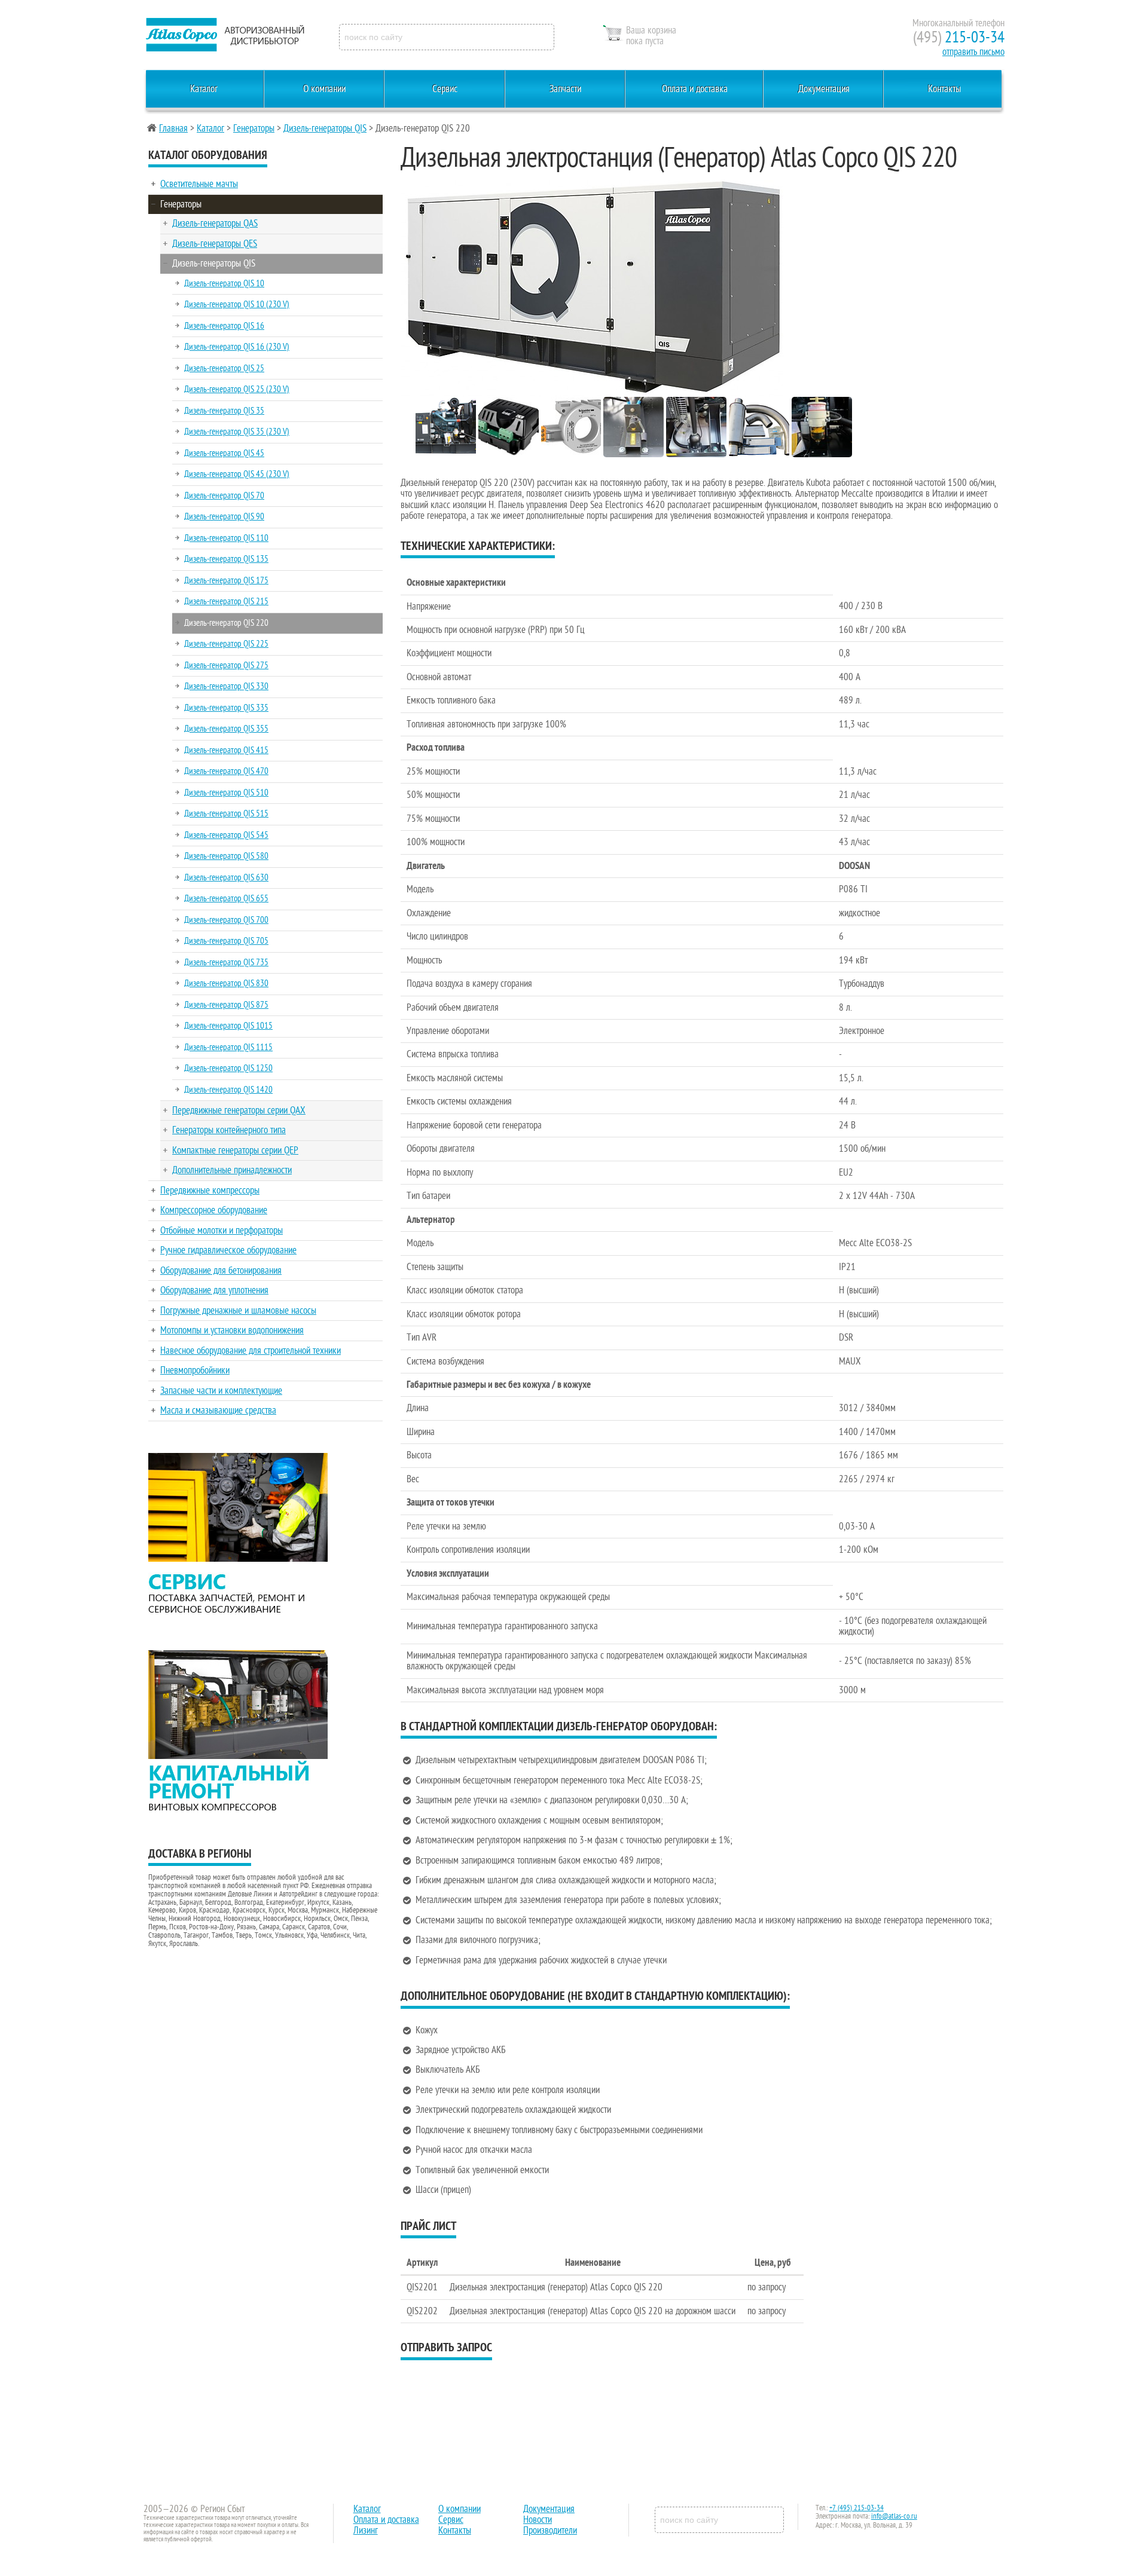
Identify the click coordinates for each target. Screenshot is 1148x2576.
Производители (550, 2531)
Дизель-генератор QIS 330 (226, 686)
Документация (824, 89)
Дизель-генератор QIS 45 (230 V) (237, 474)
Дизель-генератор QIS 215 (226, 601)
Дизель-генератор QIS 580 (226, 856)
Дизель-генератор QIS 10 (224, 283)
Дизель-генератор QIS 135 (226, 559)
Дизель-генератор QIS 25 (224, 368)
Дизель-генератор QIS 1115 (228, 1047)
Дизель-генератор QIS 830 (226, 983)
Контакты (944, 89)
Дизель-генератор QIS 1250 (228, 1068)
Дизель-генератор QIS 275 (226, 665)
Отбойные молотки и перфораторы (222, 1231)
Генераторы (254, 129)
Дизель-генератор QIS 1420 (228, 1090)
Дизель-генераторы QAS (215, 224)
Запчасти (565, 89)
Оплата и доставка (695, 89)
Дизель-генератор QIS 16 (224, 326)
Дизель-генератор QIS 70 (224, 495)
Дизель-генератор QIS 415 (226, 750)
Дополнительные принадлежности (232, 1170)
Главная (173, 129)
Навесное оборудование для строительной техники (251, 1351)
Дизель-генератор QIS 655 (226, 898)
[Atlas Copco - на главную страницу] (224, 35)
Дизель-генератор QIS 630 (226, 877)
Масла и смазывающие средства (218, 1411)
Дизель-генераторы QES (215, 244)
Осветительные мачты (199, 184)
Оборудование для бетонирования (221, 1271)
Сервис (445, 89)
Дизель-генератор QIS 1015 (228, 1026)
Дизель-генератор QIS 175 (226, 580)
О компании (324, 89)
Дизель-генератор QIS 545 (226, 835)
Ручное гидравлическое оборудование (228, 1250)
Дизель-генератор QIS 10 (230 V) (237, 304)
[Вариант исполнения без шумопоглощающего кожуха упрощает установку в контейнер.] (446, 454)
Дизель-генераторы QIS (325, 129)
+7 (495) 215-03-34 (857, 2508)
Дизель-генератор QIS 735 (226, 962)
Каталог (204, 89)
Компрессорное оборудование (214, 1210)
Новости (538, 2520)
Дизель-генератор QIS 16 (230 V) (237, 347)
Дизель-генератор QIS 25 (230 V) (237, 389)
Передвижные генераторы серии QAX (239, 1110)
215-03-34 (959, 37)
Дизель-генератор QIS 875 (226, 1005)
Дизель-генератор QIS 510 (226, 793)
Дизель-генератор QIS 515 (226, 813)
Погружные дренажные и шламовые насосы (238, 1311)
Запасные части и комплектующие (221, 1391)
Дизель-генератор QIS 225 (226, 644)
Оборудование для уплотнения (214, 1290)
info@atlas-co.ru (894, 2516)
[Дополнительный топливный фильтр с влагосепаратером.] (822, 454)
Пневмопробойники (195, 1370)
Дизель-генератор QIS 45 (224, 453)
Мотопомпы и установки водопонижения (232, 1330)
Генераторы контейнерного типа (229, 1130)
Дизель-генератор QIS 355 (226, 729)
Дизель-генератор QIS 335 (226, 708)
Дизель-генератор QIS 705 (226, 941)
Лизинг (366, 2531)
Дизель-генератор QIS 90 (224, 516)
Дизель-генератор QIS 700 (226, 920)
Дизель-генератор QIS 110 (226, 538)
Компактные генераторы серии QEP (235, 1151)
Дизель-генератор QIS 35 (224, 411)
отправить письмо (973, 52)
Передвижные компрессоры (210, 1191)
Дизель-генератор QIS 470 (226, 771)
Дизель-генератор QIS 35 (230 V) (237, 432)
